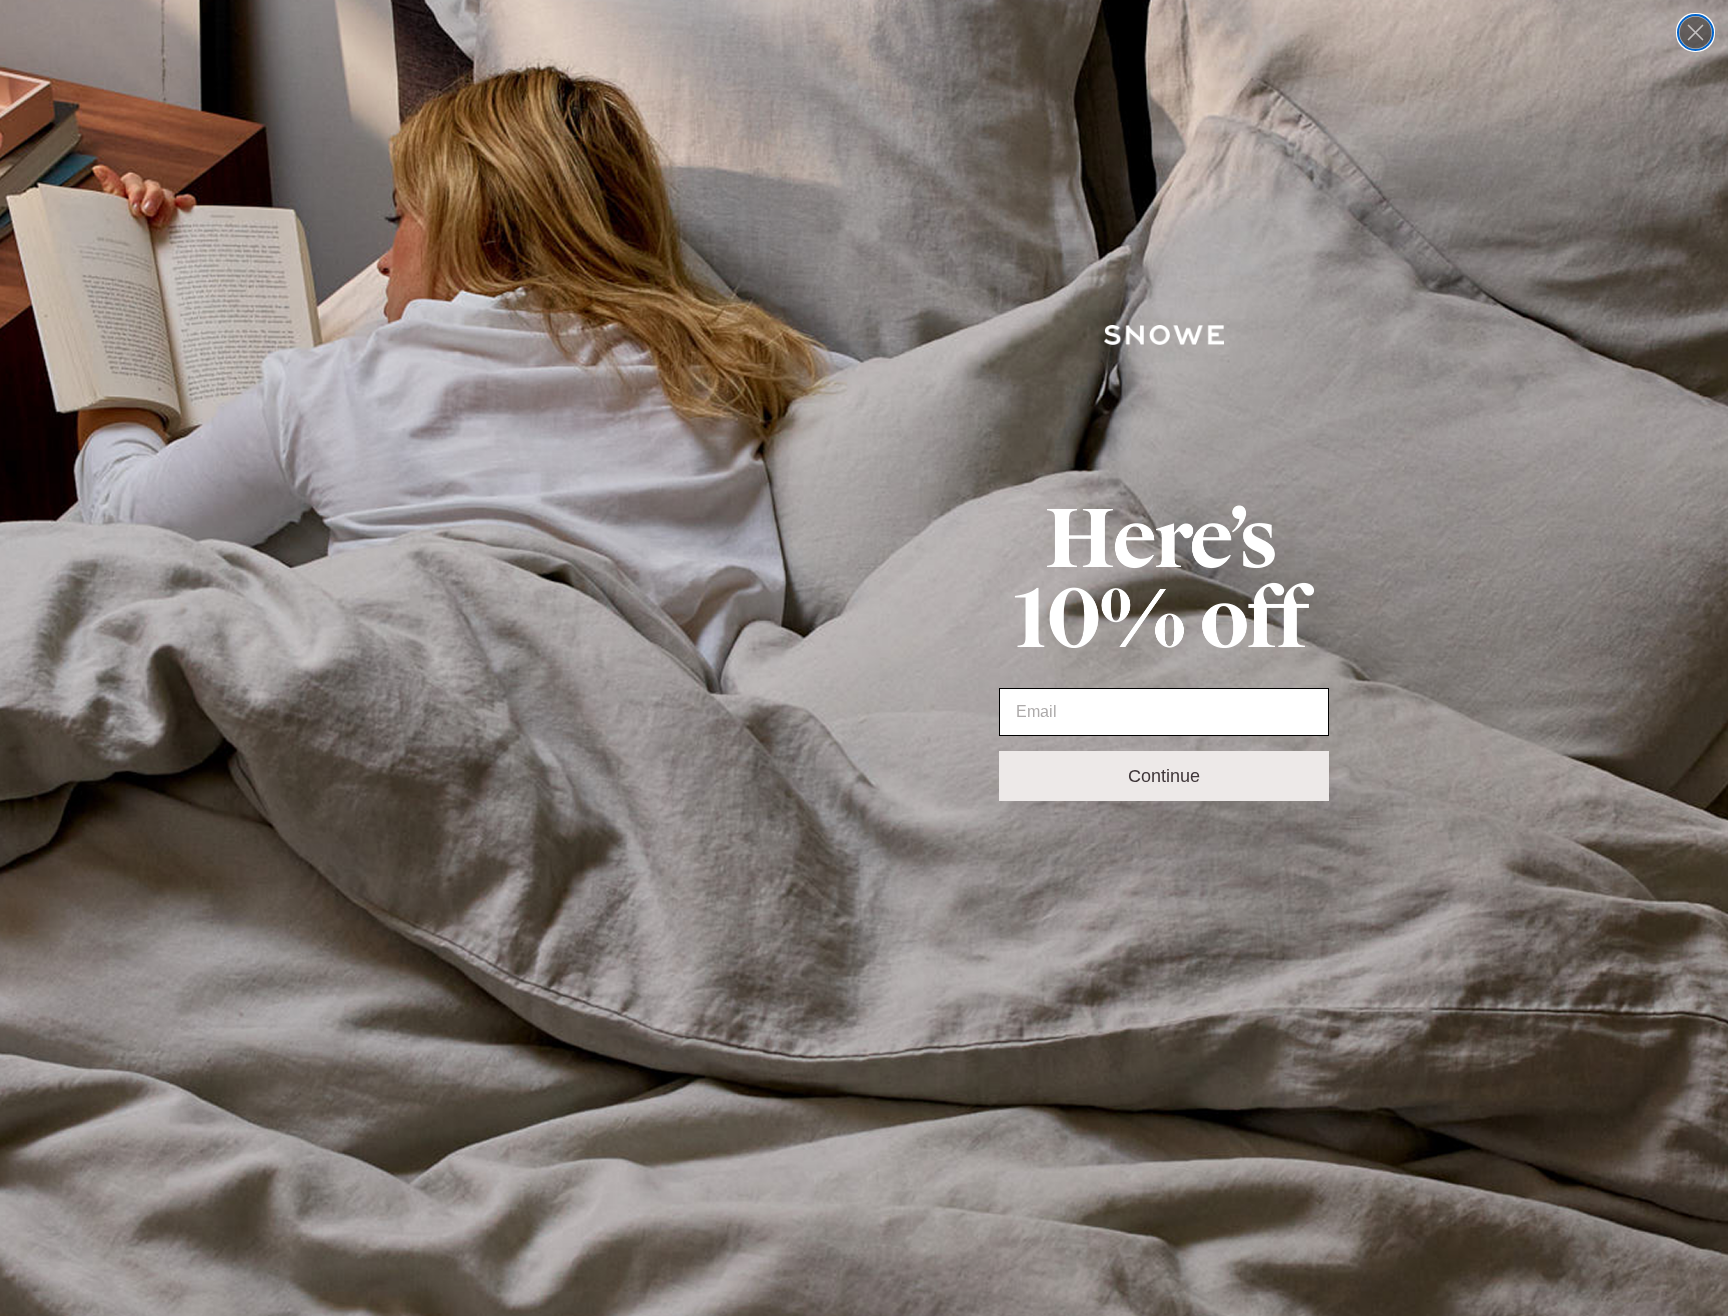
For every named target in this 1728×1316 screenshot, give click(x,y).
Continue (1164, 776)
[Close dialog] (1695, 32)
